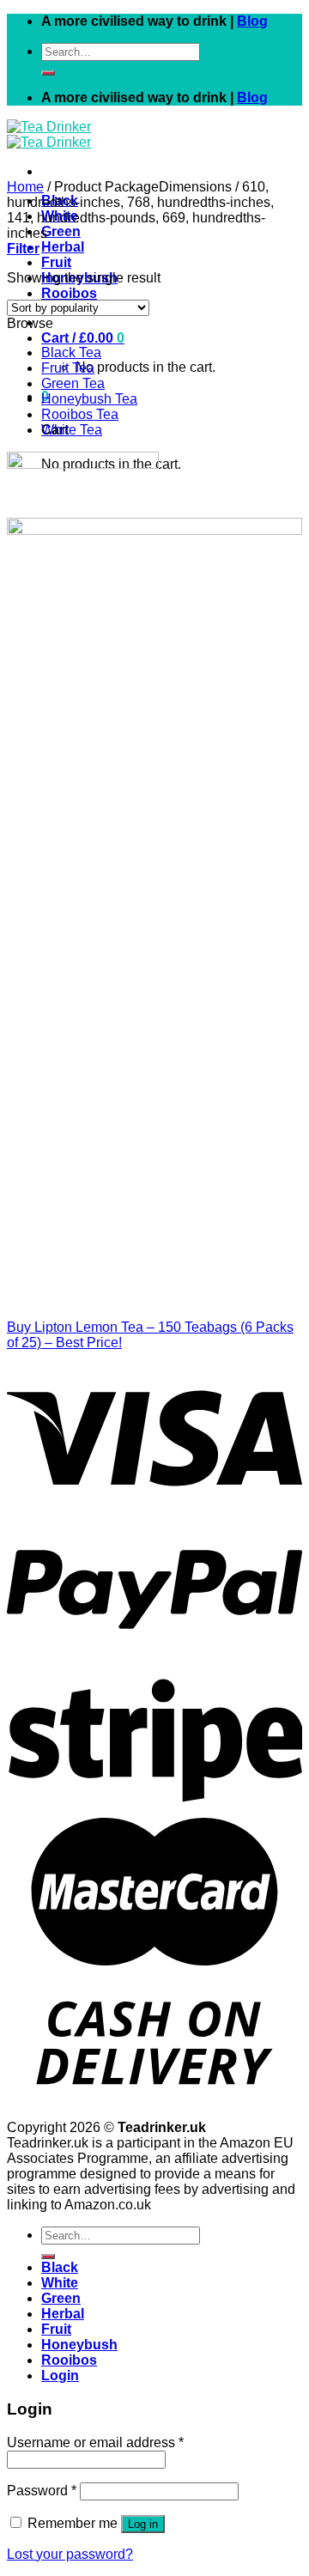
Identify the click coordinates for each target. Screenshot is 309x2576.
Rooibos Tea (80, 414)
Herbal (63, 247)
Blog (252, 21)
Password (42, 2491)
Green (61, 231)
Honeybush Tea (89, 399)
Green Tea (73, 383)
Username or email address (95, 2442)
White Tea (72, 430)
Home (25, 187)
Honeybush (79, 2345)
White (60, 2283)
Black (60, 2267)
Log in (143, 2524)
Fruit (56, 262)
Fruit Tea (68, 368)
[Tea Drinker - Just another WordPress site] (49, 134)
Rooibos (69, 293)
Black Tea (71, 352)
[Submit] (48, 73)
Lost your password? (70, 2554)
